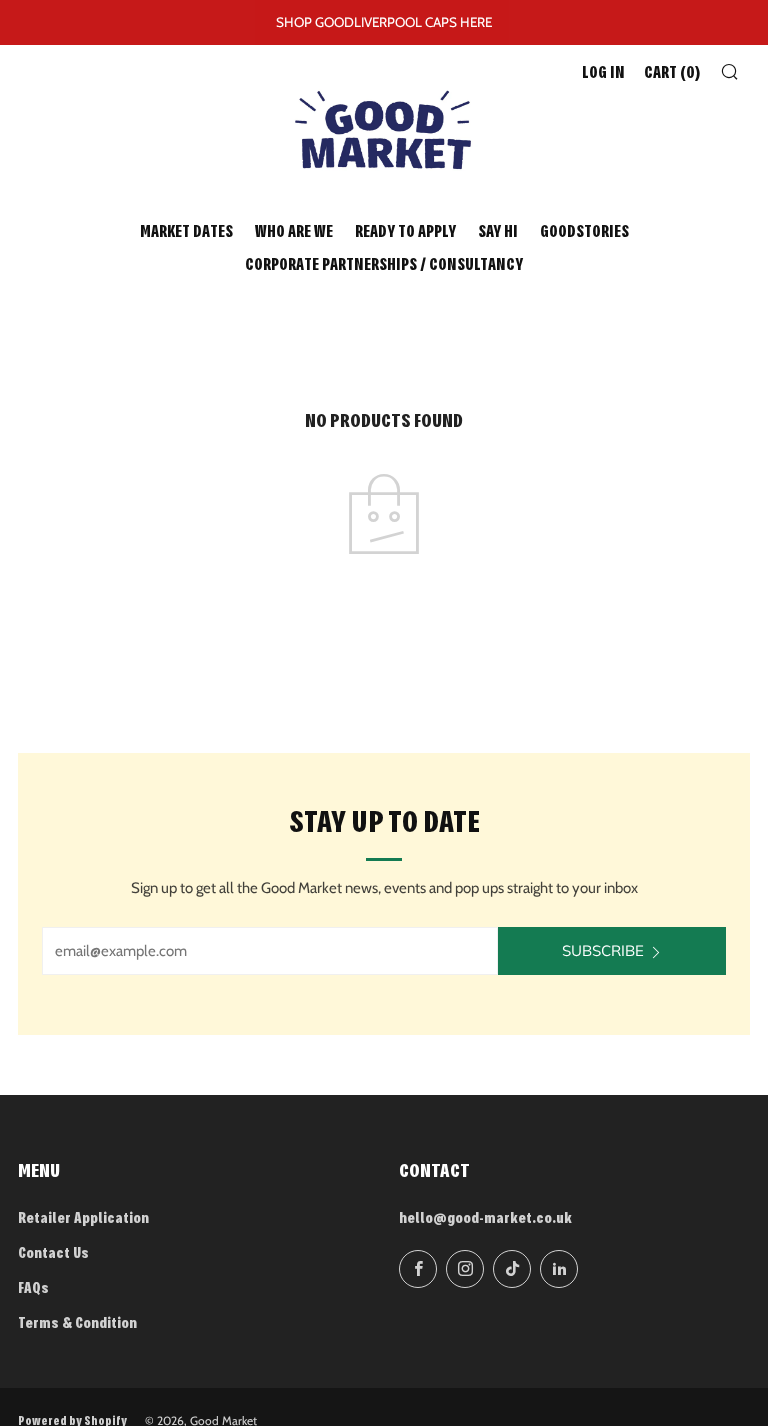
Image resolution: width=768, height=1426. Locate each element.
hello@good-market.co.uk (485, 1219)
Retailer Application (83, 1219)
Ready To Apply (405, 233)
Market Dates (186, 233)
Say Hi (498, 233)
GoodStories (584, 233)
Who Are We (294, 233)
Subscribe (603, 950)
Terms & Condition (77, 1324)
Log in (603, 74)
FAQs (33, 1289)
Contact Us (53, 1254)
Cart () (672, 74)
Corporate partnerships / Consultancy (384, 266)
